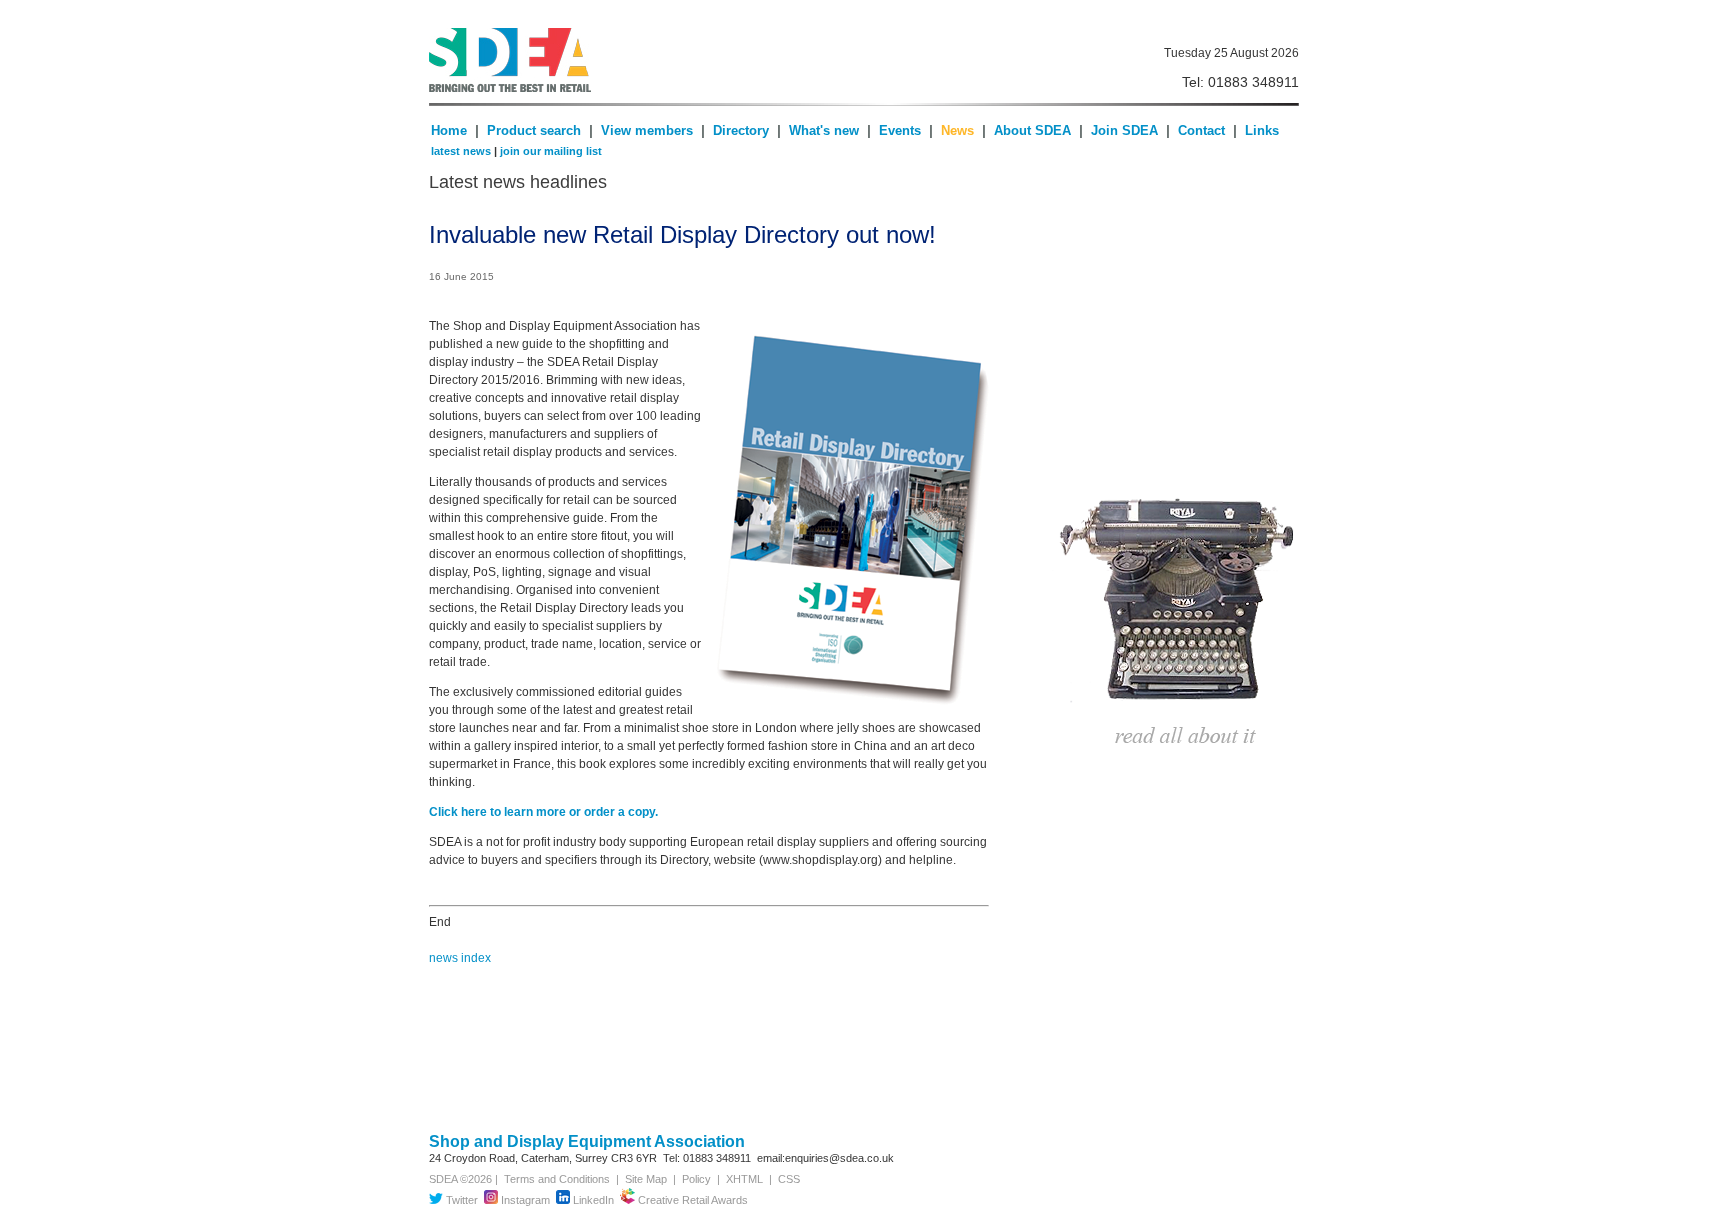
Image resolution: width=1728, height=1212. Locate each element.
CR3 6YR (634, 1158)
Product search (534, 130)
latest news (461, 151)
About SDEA (1032, 130)
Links (1262, 130)
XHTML (744, 1179)
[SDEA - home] (727, 60)
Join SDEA (1126, 130)
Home (449, 130)
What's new (824, 130)
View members (647, 130)
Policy (696, 1179)
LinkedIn (592, 1200)
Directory (743, 130)
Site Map (646, 1179)
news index (460, 958)
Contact (1201, 130)
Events (900, 130)
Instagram (524, 1200)
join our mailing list (551, 151)
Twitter (460, 1200)
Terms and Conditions (554, 1179)
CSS (789, 1179)
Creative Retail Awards (691, 1200)
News (957, 130)
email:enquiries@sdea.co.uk (825, 1158)
